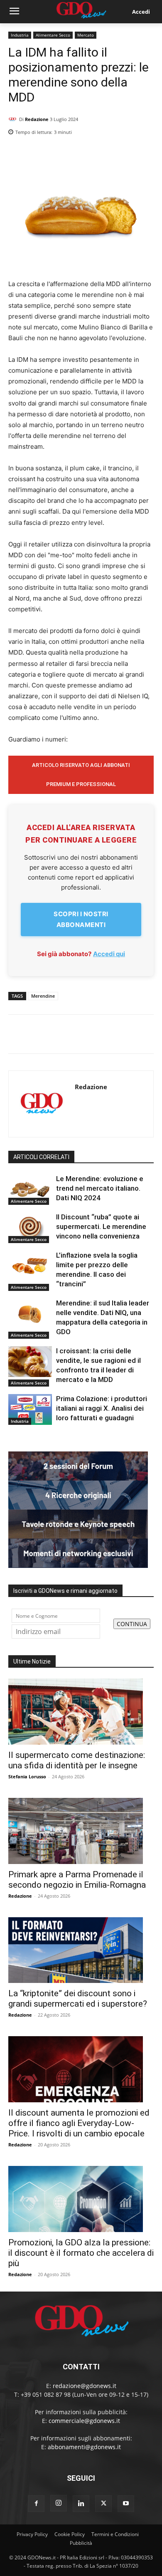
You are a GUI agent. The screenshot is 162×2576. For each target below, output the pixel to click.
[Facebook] (107, 153)
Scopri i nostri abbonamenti (81, 919)
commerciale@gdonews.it (84, 2421)
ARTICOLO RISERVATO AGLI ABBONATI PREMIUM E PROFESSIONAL (81, 775)
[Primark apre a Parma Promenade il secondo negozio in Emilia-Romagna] (81, 1831)
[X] (126, 153)
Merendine (43, 996)
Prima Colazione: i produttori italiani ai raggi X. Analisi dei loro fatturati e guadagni (102, 1408)
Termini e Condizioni (115, 2534)
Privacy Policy (32, 2534)
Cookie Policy (70, 2534)
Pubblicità (81, 2543)
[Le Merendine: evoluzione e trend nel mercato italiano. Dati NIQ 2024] (30, 1189)
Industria (20, 35)
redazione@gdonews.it (85, 2386)
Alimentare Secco (53, 35)
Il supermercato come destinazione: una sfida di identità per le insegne (77, 1760)
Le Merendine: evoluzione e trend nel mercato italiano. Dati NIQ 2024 (100, 1188)
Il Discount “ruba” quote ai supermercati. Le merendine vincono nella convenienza (101, 1226)
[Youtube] (126, 2504)
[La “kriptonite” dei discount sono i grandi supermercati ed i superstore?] (81, 1950)
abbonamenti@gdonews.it (84, 2447)
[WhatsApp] (145, 153)
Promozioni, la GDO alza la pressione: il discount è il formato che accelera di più (81, 2253)
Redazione (37, 119)
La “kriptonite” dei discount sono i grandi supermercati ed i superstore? (78, 1999)
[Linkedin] (88, 153)
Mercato (86, 35)
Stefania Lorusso (27, 1776)
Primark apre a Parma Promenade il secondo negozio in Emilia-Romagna (77, 1880)
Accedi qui (109, 954)
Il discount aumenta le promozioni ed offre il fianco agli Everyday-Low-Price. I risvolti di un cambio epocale (79, 2123)
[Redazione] (14, 119)
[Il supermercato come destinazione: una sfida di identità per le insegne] (81, 1712)
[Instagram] (59, 2503)
